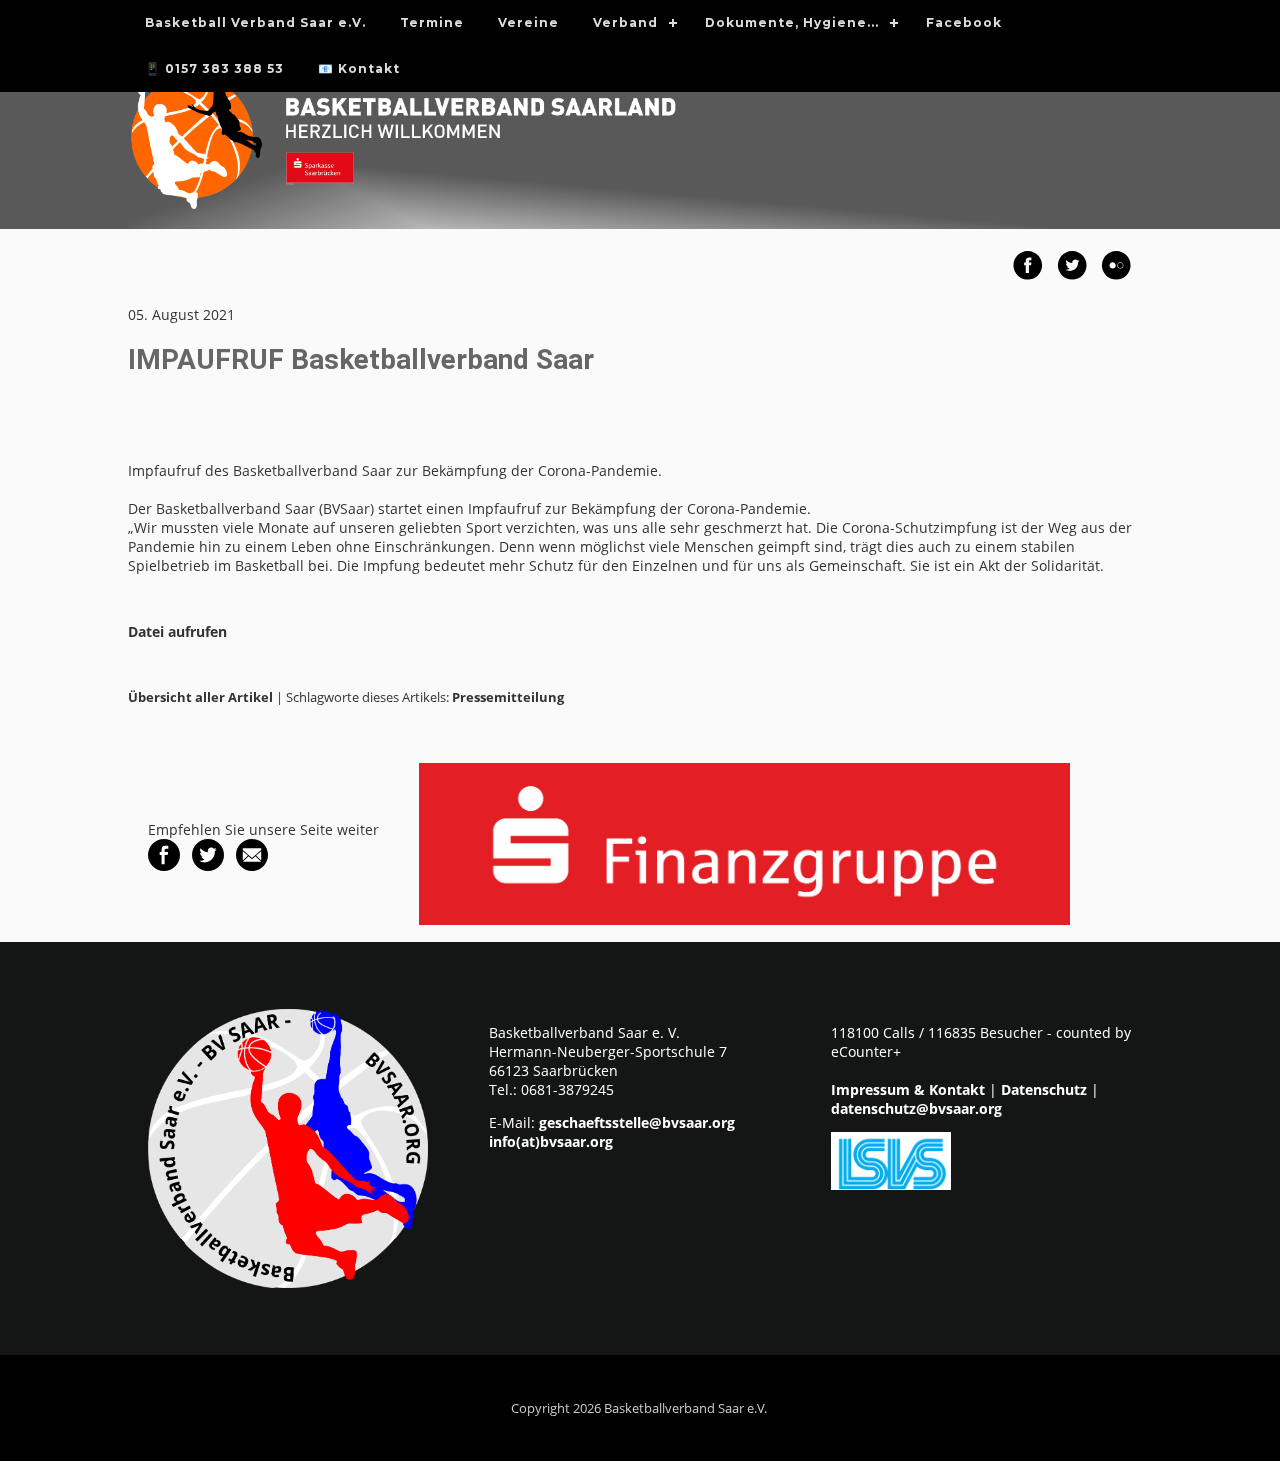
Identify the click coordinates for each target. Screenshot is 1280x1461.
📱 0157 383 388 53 (214, 68)
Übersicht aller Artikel (200, 697)
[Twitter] (208, 865)
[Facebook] (164, 865)
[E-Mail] (252, 865)
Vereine (528, 22)
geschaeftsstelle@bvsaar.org (637, 1122)
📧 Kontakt (359, 68)
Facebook (964, 22)
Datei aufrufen (177, 631)
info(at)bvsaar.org (551, 1141)
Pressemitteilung (508, 697)
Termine (432, 22)
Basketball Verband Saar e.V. (255, 22)
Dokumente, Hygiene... (792, 22)
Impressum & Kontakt (908, 1089)
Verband (625, 22)
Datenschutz (1044, 1089)
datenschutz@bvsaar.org (916, 1108)
